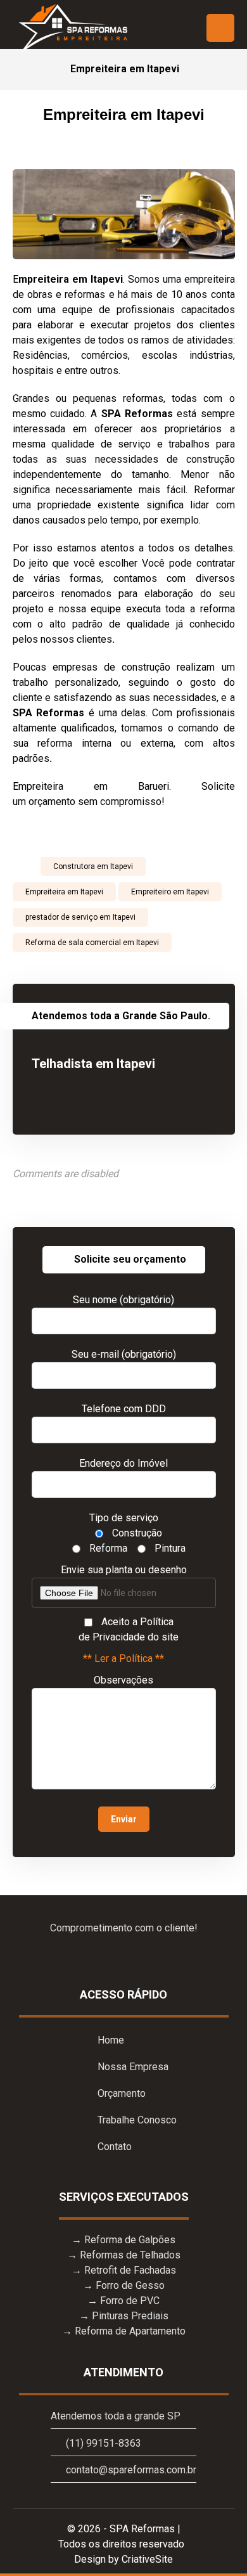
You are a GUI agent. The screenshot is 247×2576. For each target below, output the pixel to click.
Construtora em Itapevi (93, 866)
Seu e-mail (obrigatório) (124, 1354)
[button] (220, 28)
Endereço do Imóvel (123, 1463)
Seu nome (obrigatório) (123, 1300)
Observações (123, 1680)
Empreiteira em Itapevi (64, 892)
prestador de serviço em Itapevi (80, 917)
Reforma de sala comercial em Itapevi (92, 943)
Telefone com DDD (124, 1409)
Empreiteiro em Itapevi (170, 892)
